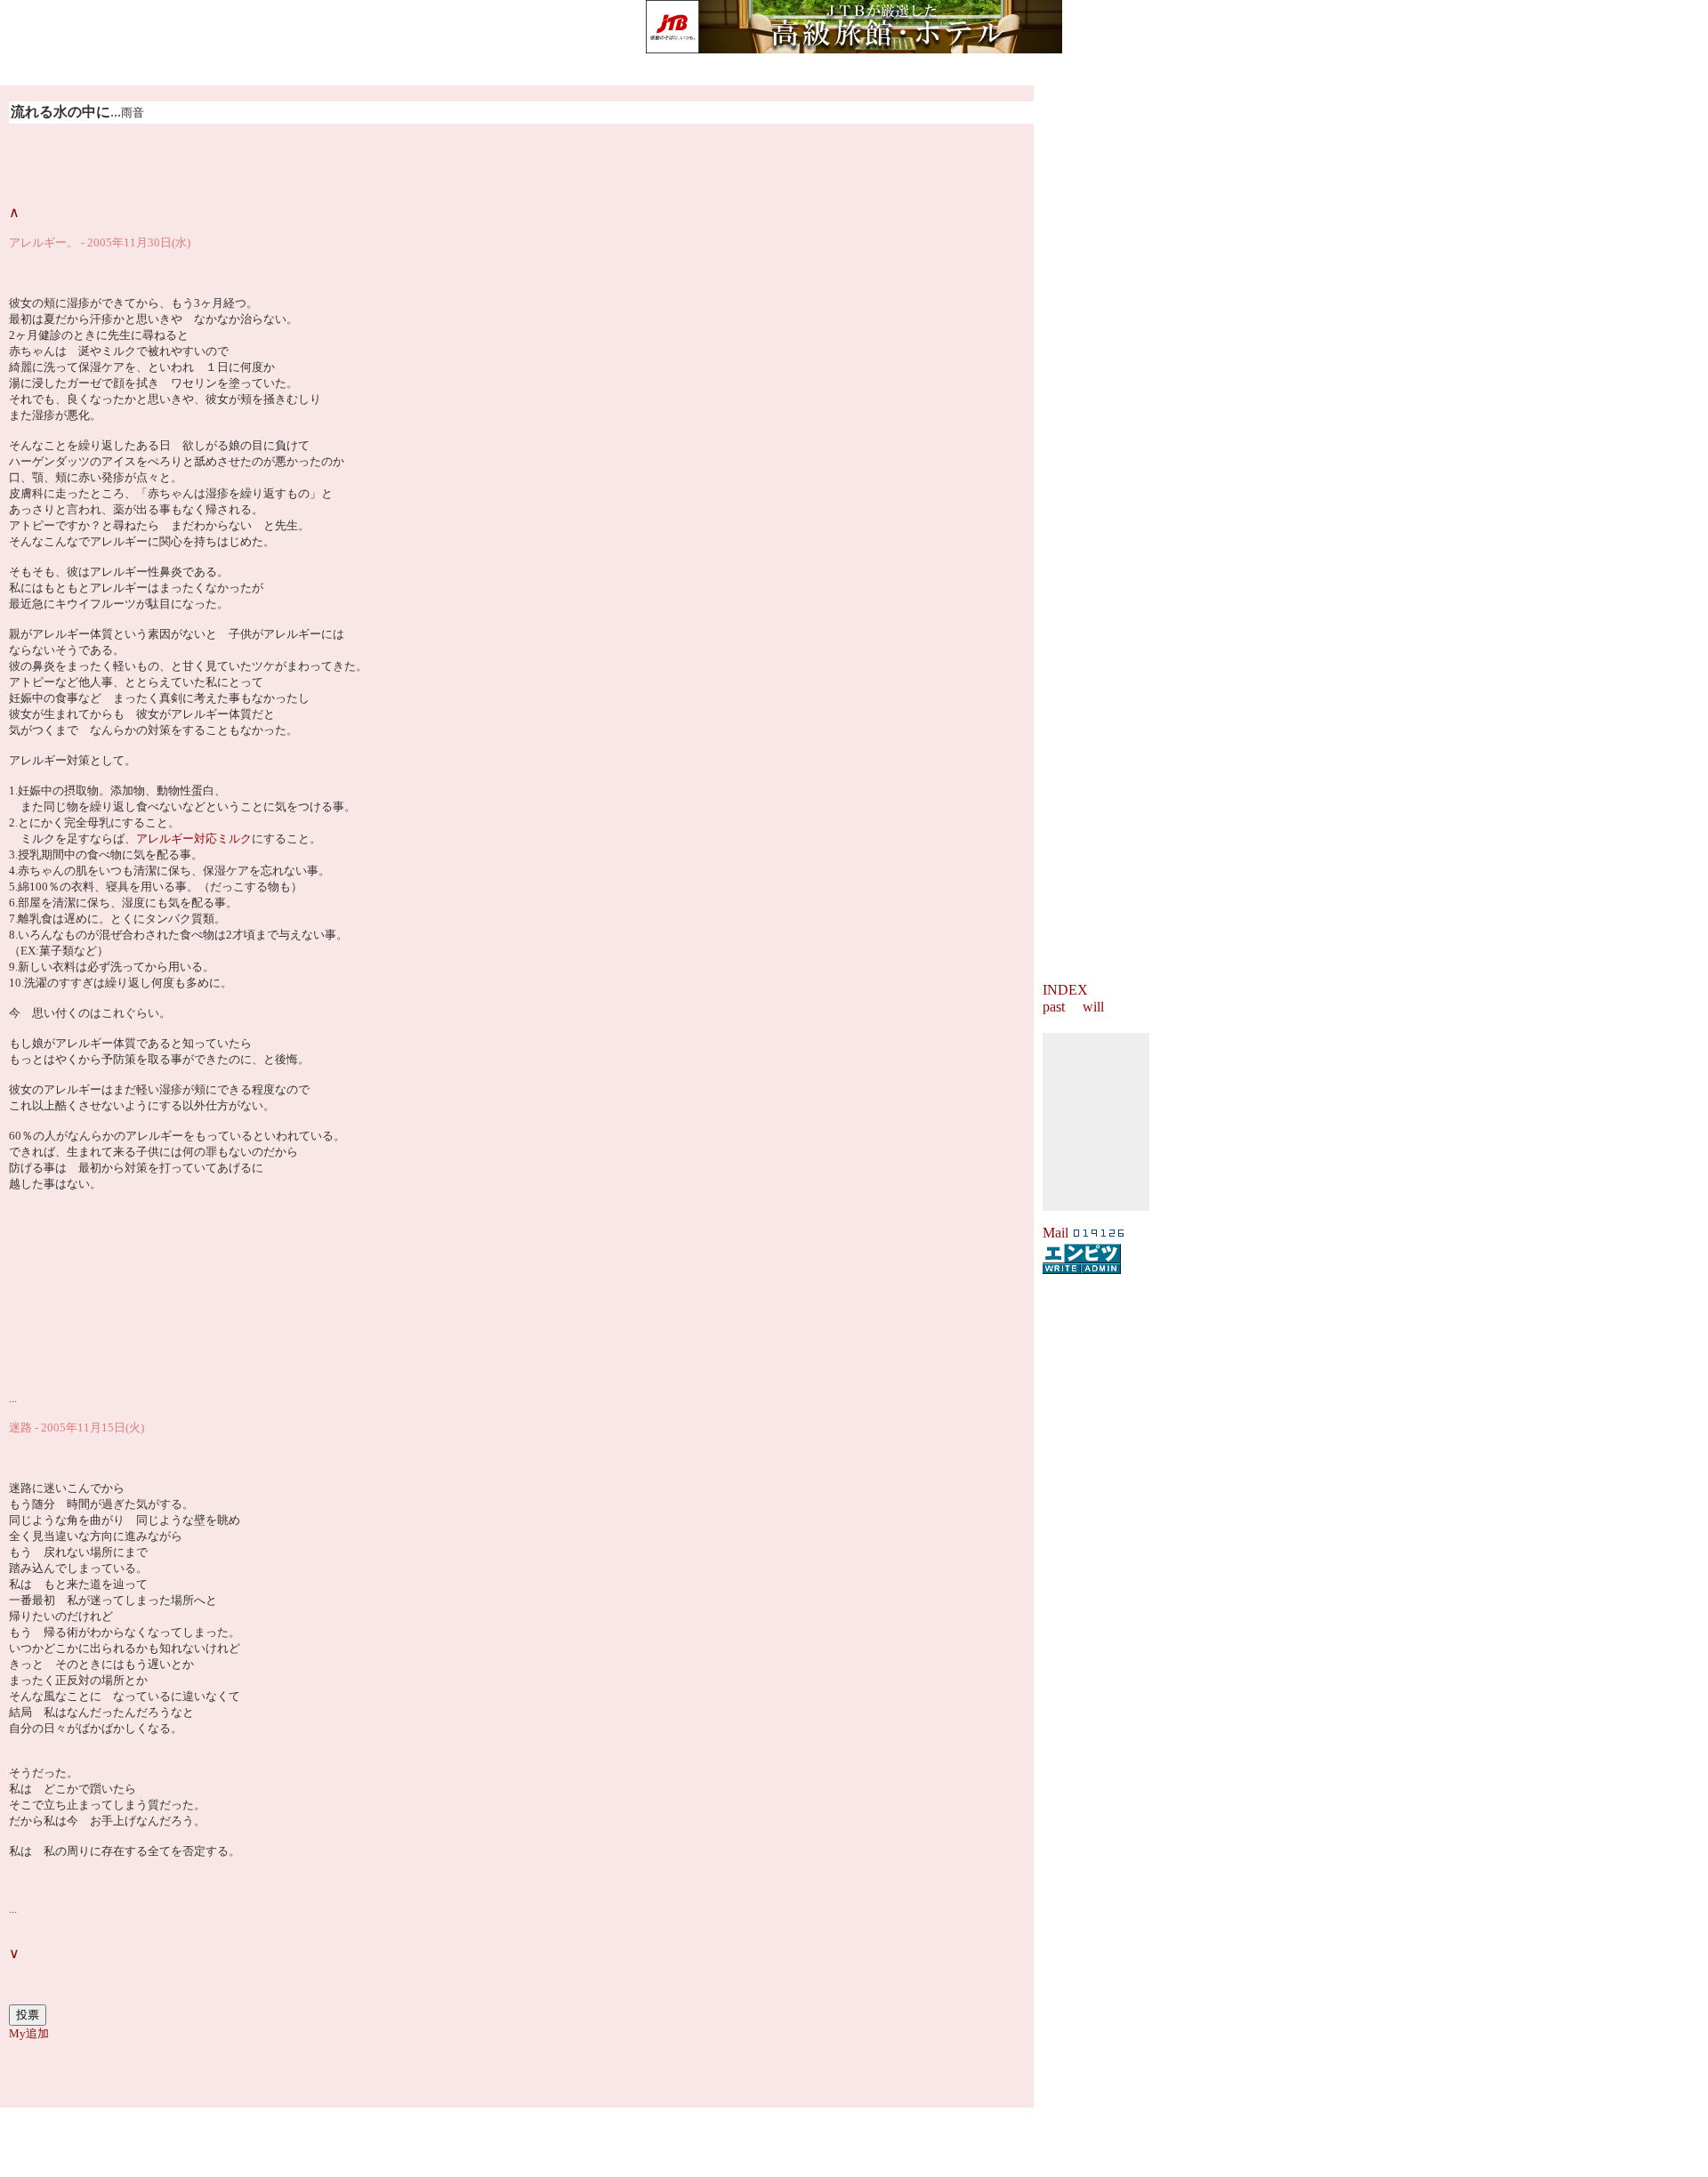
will (1093, 1007)
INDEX (1065, 990)
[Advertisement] (854, 2134)
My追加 (29, 2033)
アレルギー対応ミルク (194, 839)
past (1054, 1007)
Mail (1055, 1233)
